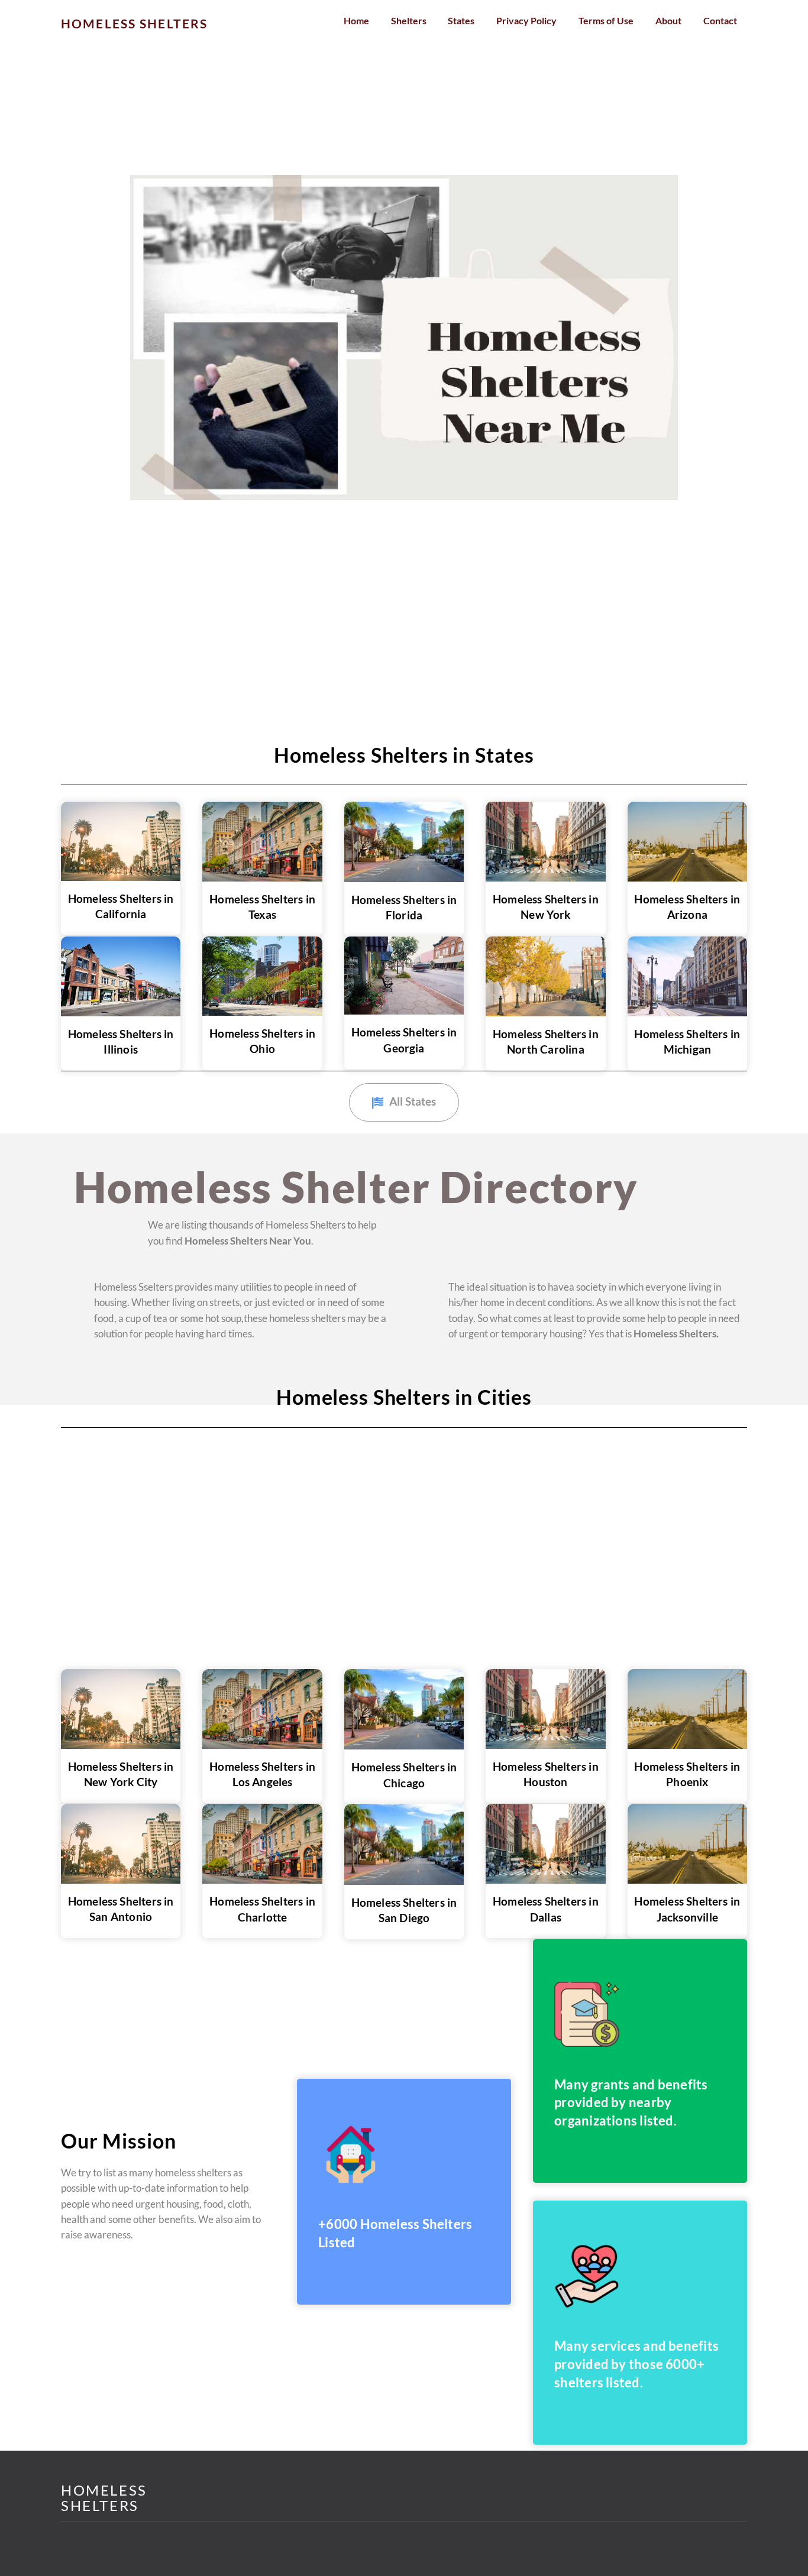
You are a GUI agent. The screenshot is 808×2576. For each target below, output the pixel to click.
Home (356, 20)
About (668, 20)
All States (413, 1101)
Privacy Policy (526, 20)
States (461, 20)
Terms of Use (606, 20)
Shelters (409, 20)
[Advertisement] (355, 88)
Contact (720, 20)
